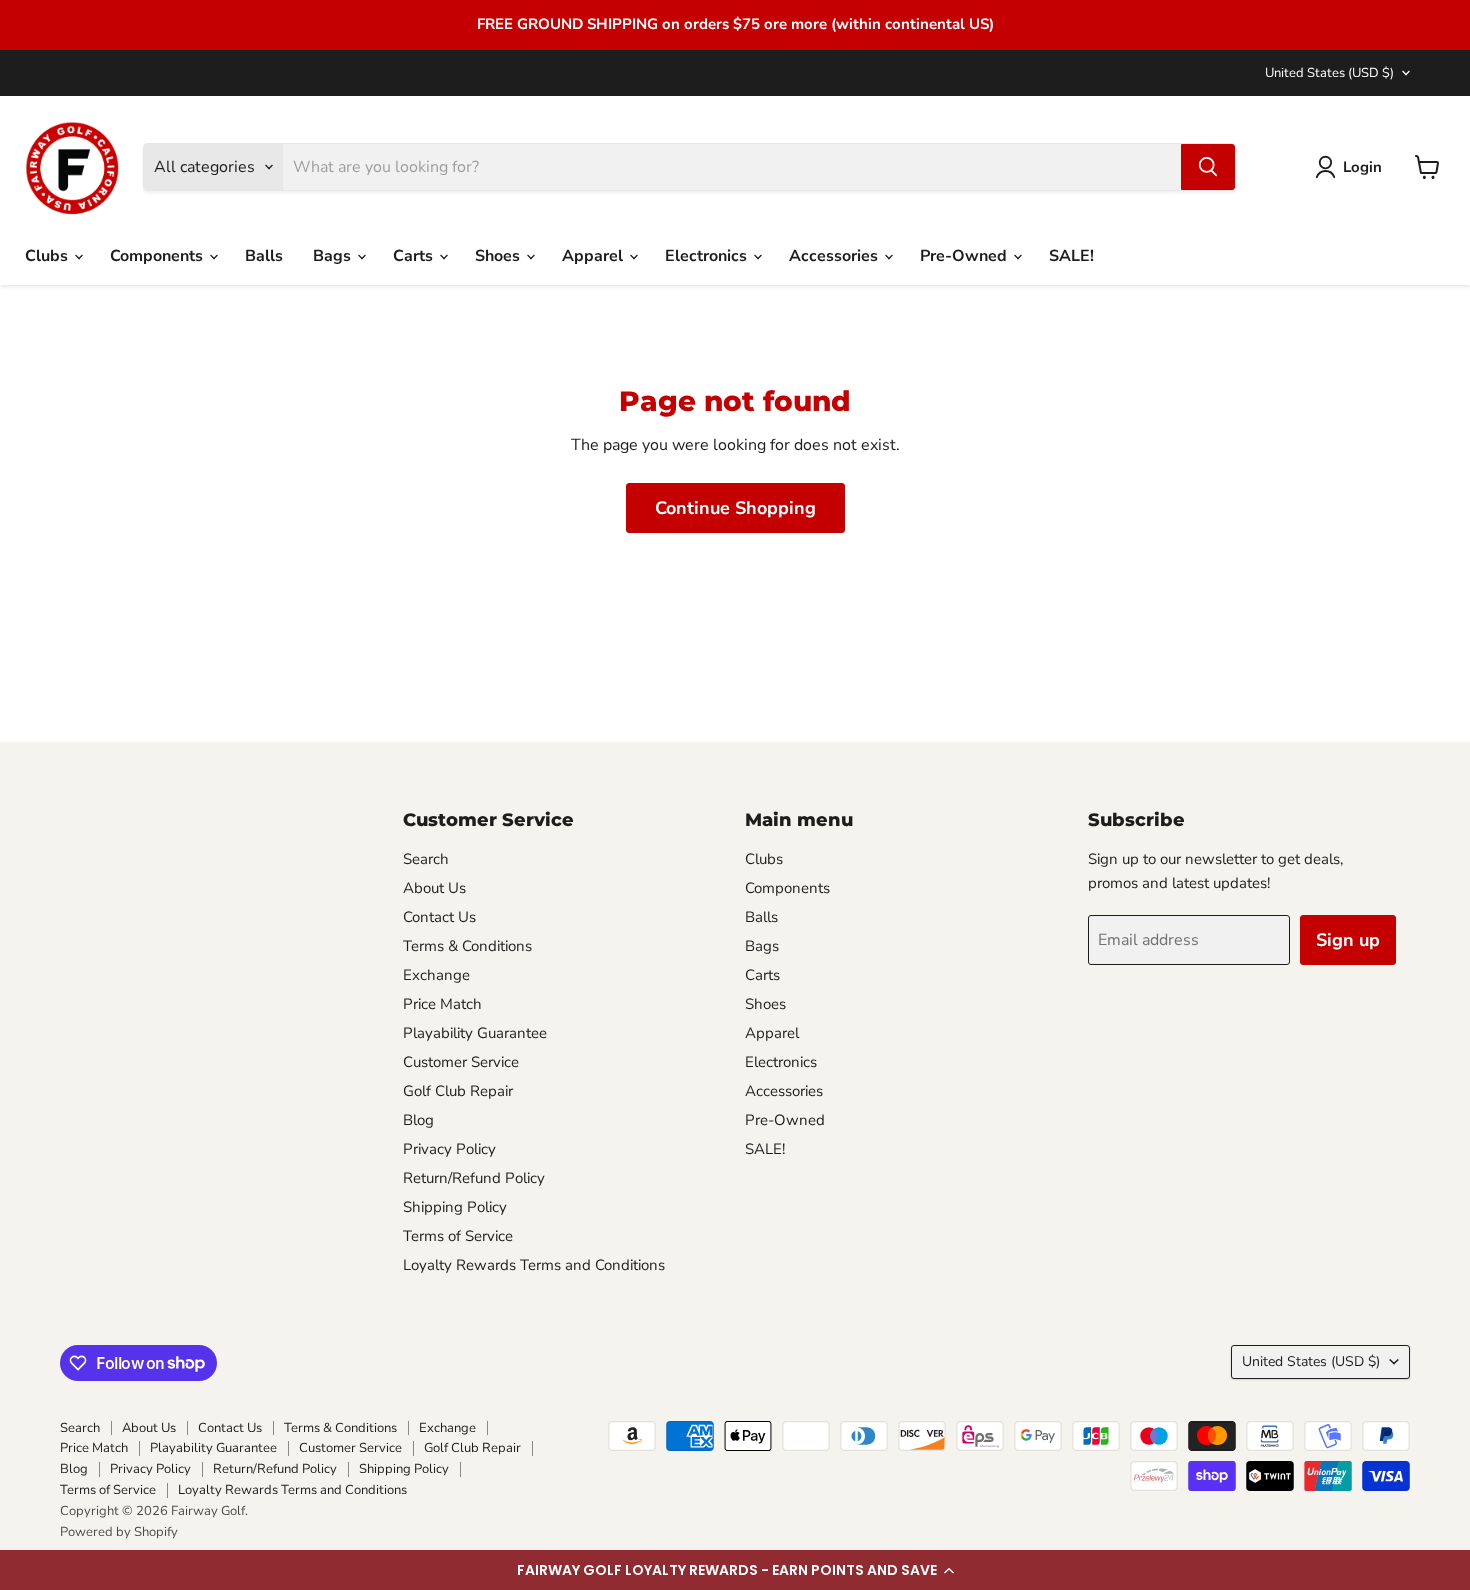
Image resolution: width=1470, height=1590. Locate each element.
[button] (735, 1570)
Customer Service (461, 1062)
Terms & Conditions (467, 946)
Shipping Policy (455, 1207)
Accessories (835, 256)
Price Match (442, 1004)
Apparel (594, 256)
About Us (434, 888)
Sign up (1348, 940)
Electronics (708, 256)
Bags (334, 256)
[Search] (1208, 167)
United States (1329, 73)
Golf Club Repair (458, 1091)
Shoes (499, 256)
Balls (264, 256)
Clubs (48, 256)
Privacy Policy (449, 1149)
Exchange (436, 975)
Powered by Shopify (119, 1532)
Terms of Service (458, 1236)
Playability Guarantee (475, 1033)
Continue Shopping (735, 508)
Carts (415, 256)
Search (426, 859)
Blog (418, 1120)
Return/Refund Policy (474, 1178)
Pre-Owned (965, 256)
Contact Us (439, 917)
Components (158, 256)
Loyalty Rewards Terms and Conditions (534, 1265)
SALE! (1071, 256)
